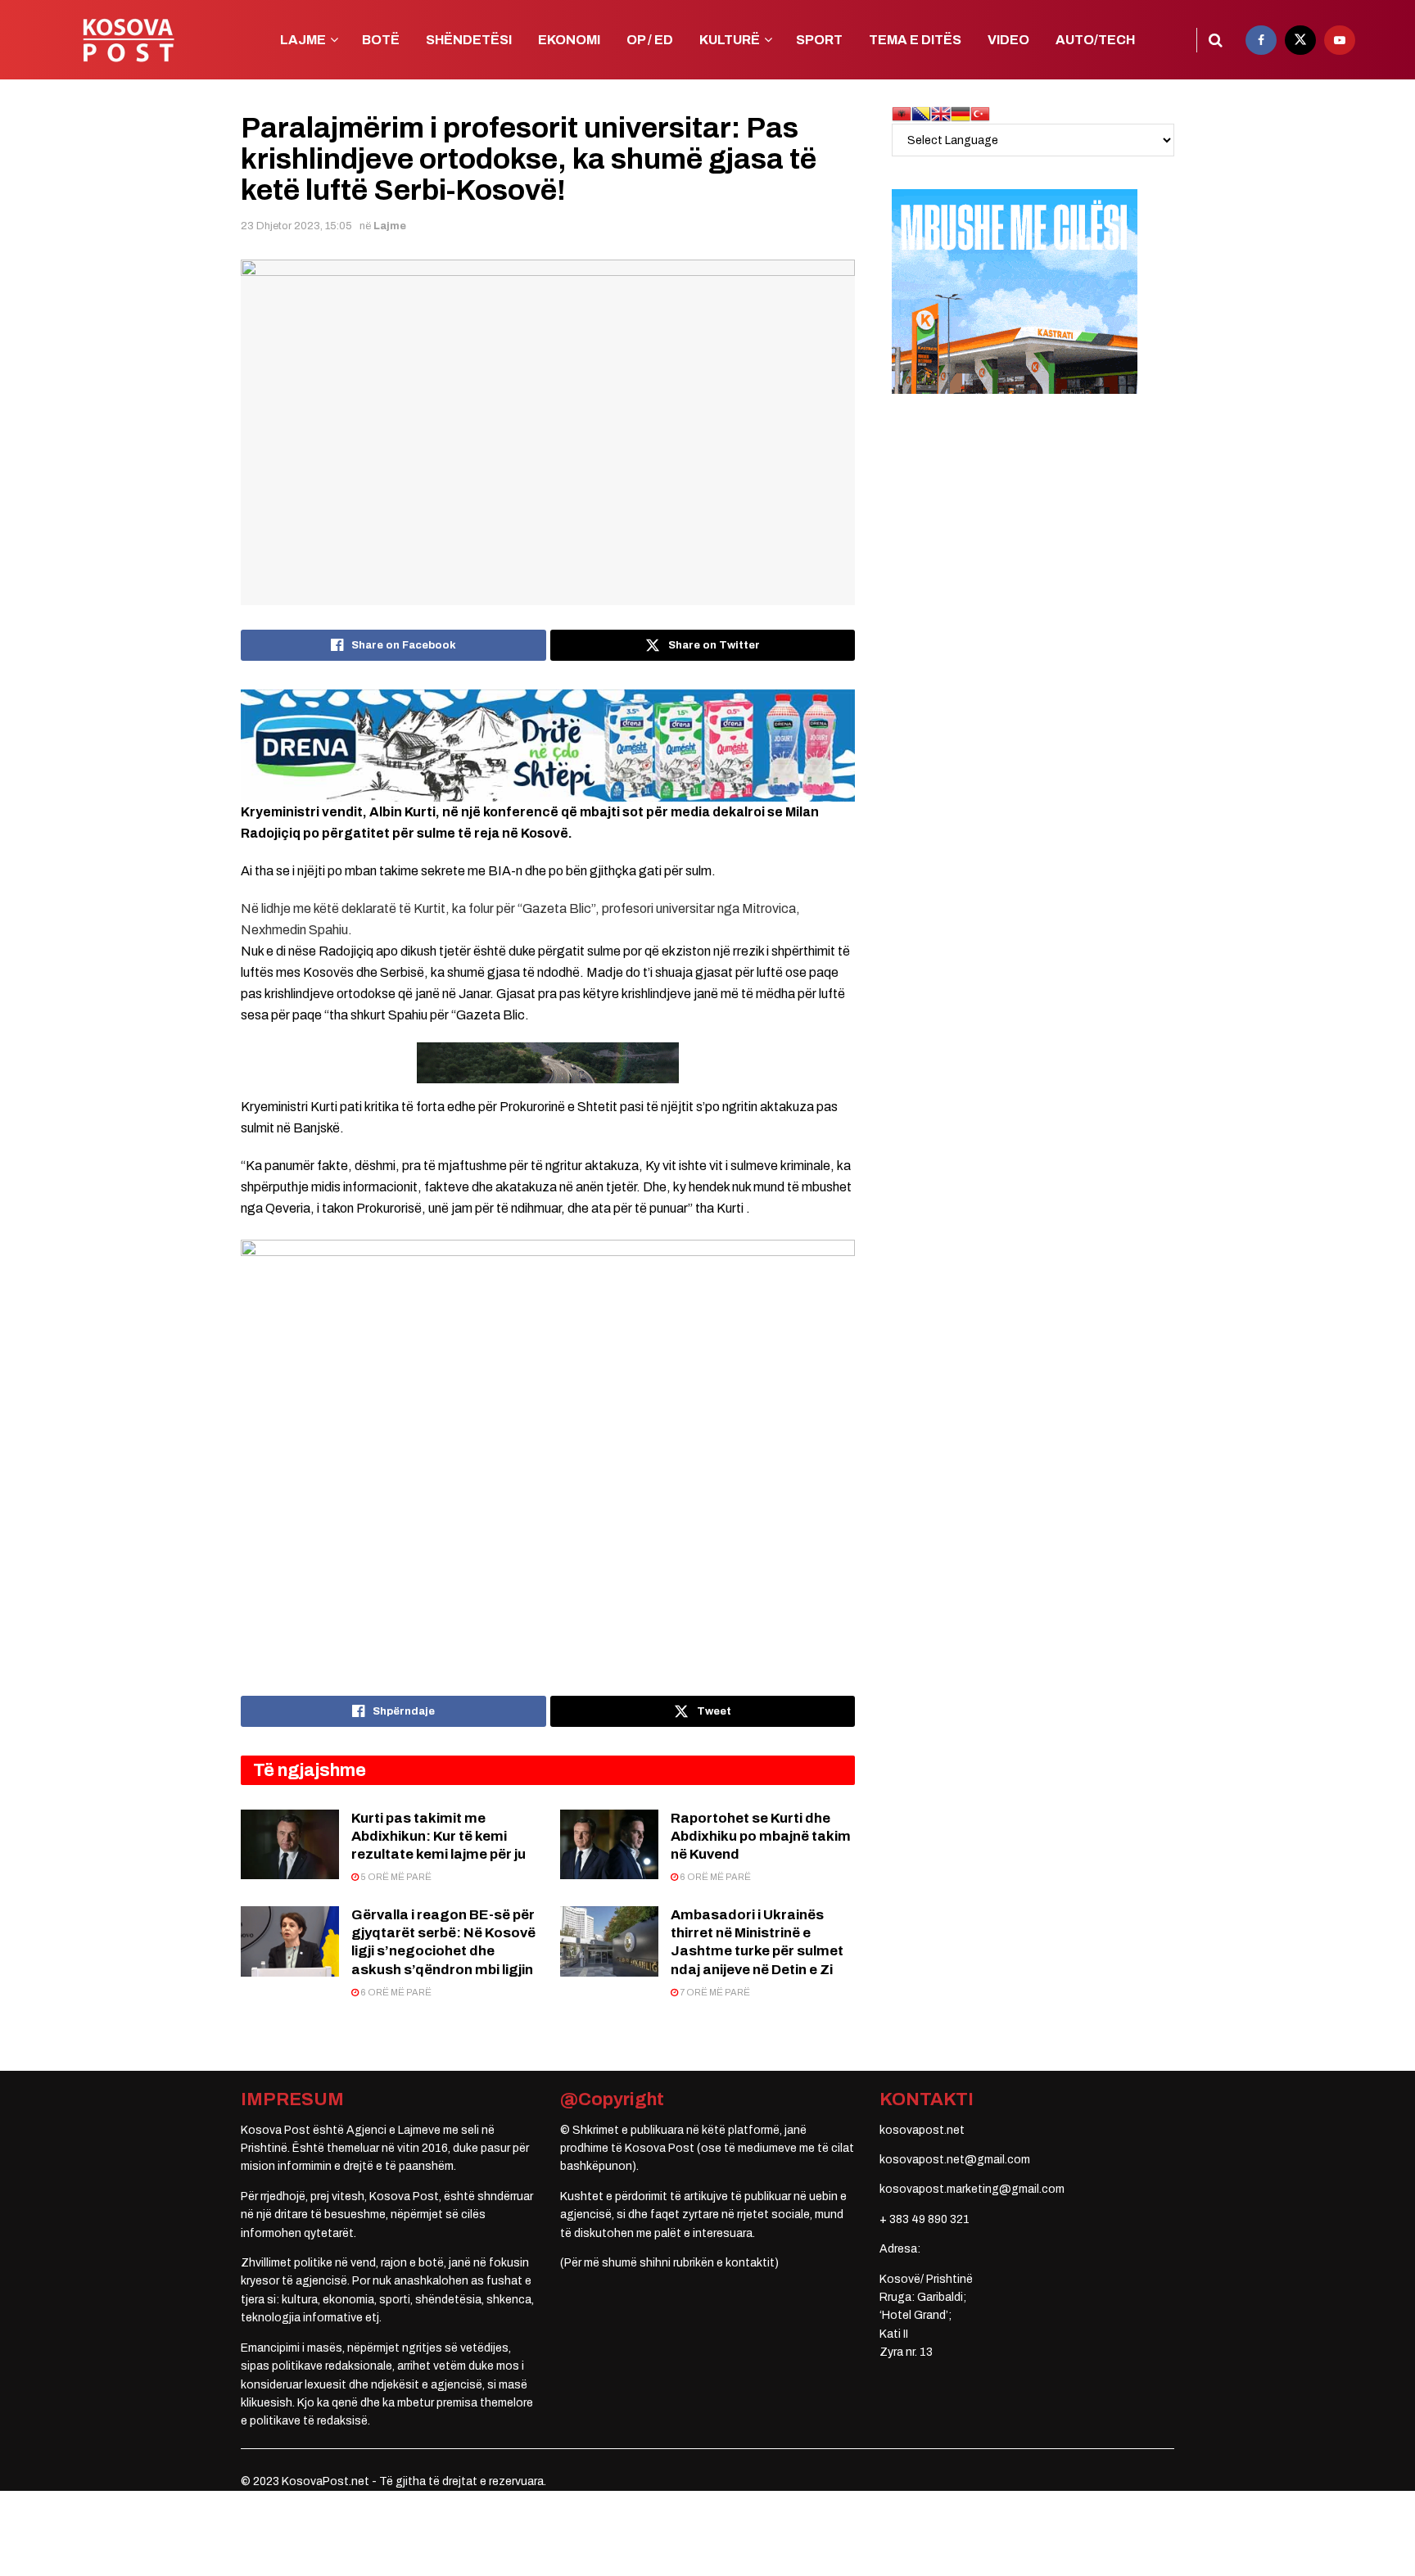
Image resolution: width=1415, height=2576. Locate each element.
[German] (961, 113)
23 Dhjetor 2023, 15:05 (296, 226)
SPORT (819, 40)
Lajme (390, 226)
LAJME (303, 40)
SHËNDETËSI (469, 40)
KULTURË (730, 40)
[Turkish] (980, 113)
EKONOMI (569, 40)
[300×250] (1015, 291)
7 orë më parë (714, 1992)
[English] (941, 113)
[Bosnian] (921, 113)
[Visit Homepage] (128, 40)
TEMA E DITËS (915, 40)
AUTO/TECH (1095, 40)
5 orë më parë (395, 1877)
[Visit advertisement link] (548, 745)
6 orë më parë (714, 1877)
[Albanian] (902, 113)
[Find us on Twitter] (1300, 40)
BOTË (381, 40)
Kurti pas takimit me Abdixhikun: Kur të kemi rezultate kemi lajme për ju (439, 1836)
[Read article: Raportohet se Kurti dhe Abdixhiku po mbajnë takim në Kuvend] (609, 1845)
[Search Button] (1216, 40)
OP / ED (650, 40)
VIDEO (1008, 40)
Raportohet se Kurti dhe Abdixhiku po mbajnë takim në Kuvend (761, 1836)
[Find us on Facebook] (1261, 40)
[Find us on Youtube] (1340, 40)
